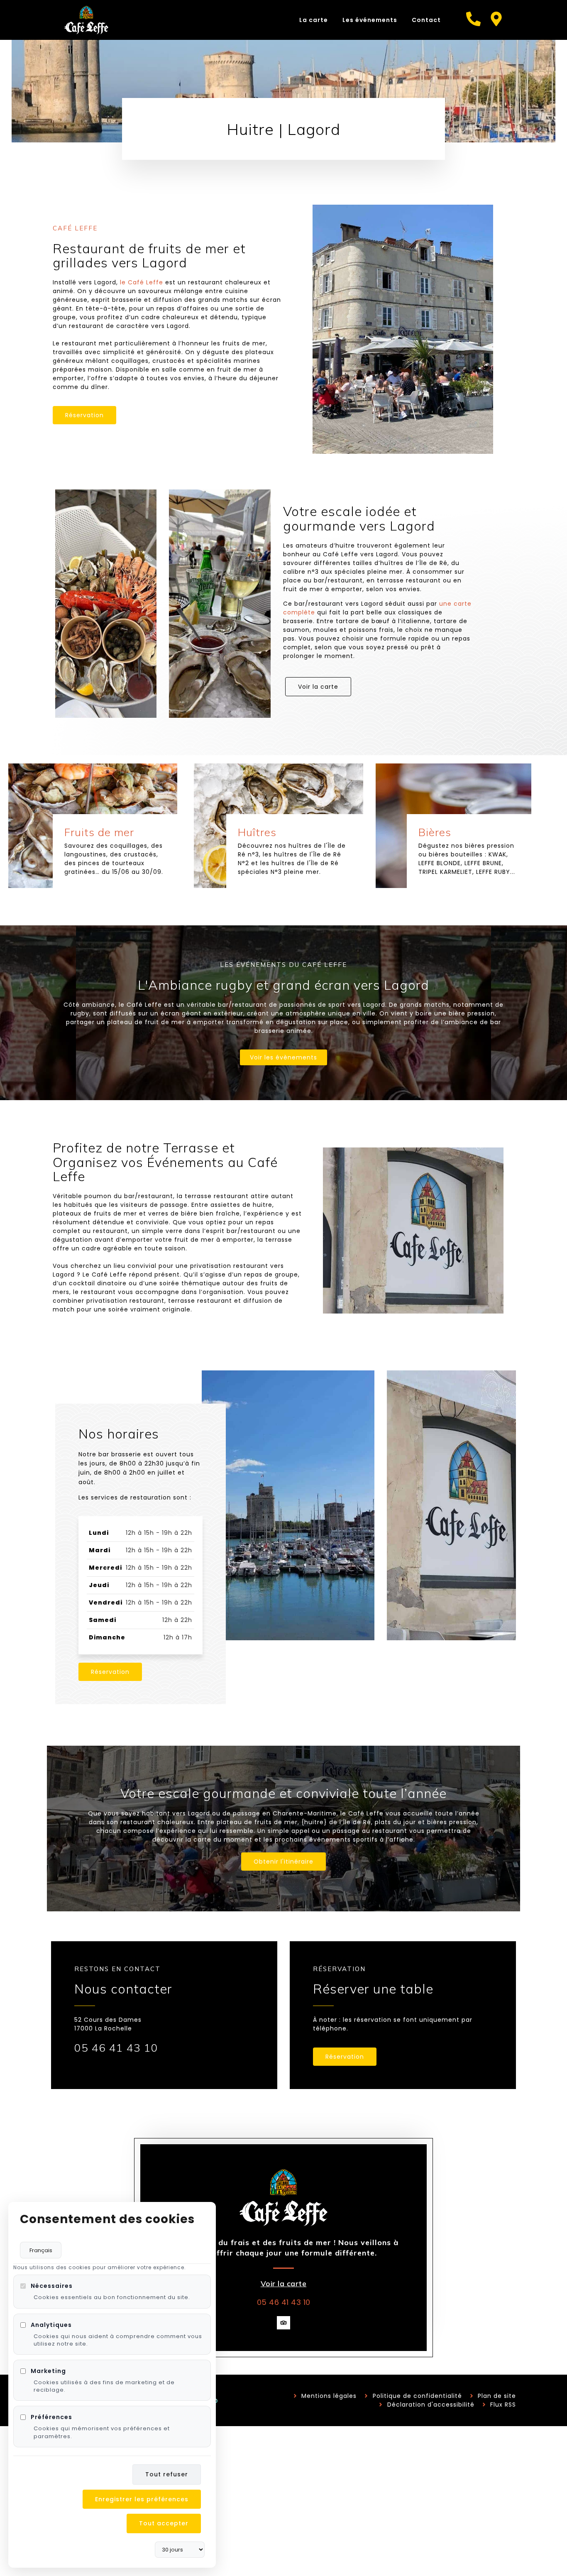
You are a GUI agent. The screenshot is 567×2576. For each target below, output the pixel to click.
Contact (426, 20)
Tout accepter (164, 2523)
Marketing (48, 2371)
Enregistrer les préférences (142, 2499)
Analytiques (51, 2324)
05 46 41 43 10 (116, 2048)
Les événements (370, 20)
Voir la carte (284, 2284)
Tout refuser (167, 2474)
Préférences (51, 2417)
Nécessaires (52, 2286)
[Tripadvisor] (283, 2323)
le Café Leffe (142, 282)
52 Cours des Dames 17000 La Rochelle (108, 2024)
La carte (314, 20)
